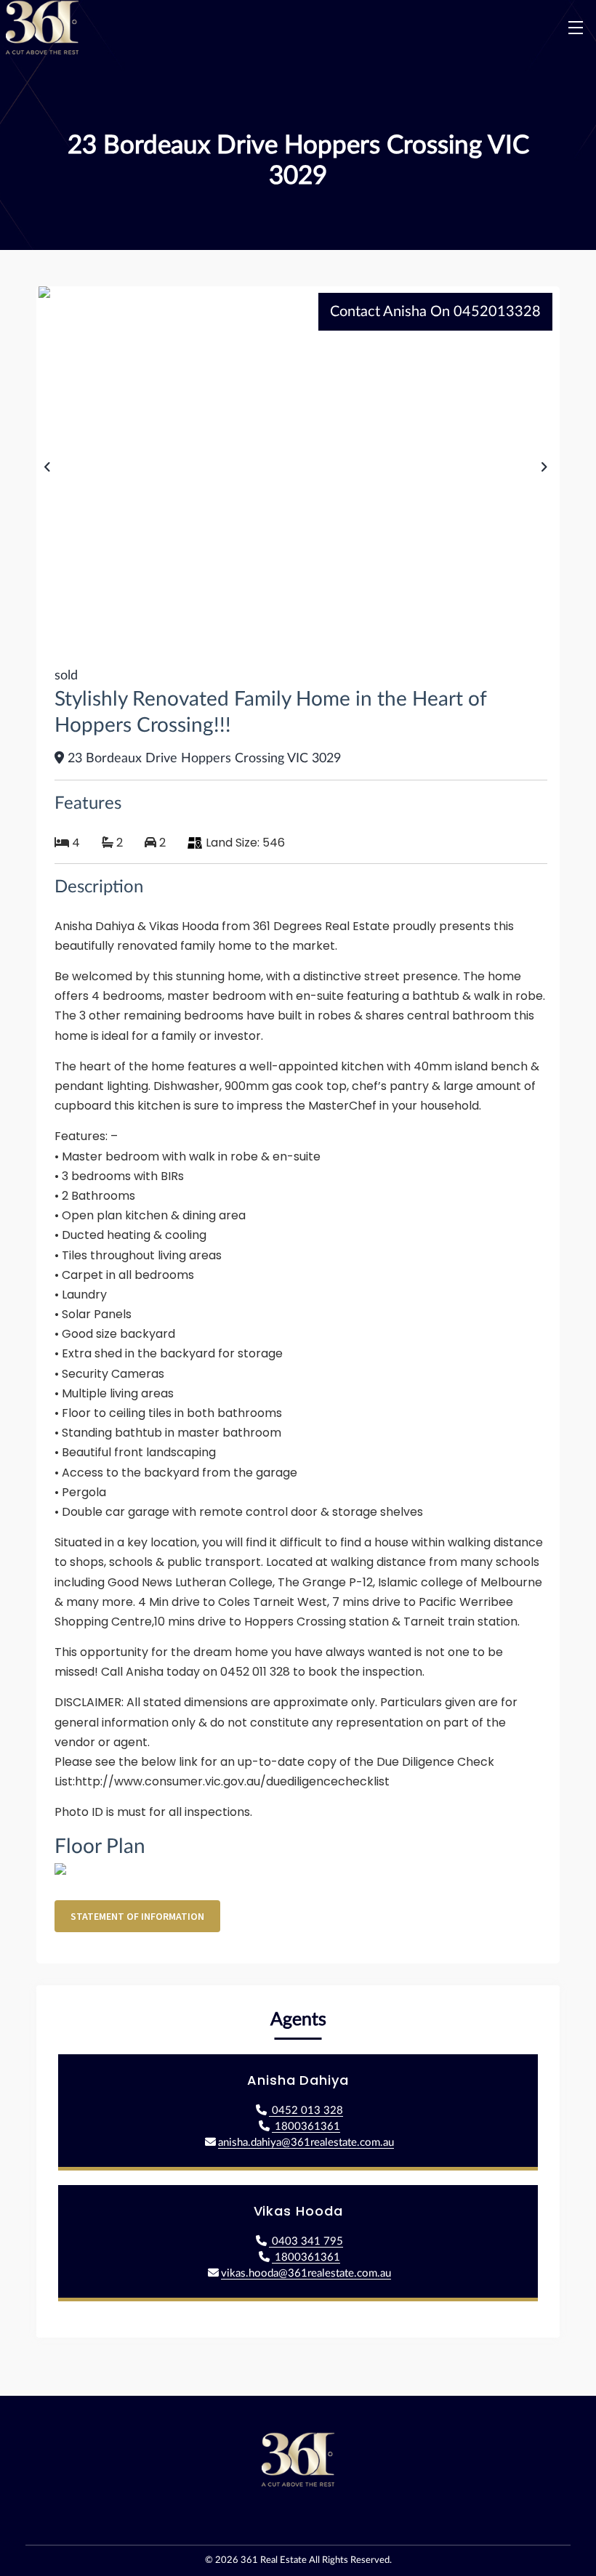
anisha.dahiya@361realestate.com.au (306, 2143)
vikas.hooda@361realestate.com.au (306, 2273)
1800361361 (306, 2127)
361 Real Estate (274, 2560)
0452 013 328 (306, 2111)
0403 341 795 (306, 2241)
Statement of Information (137, 1916)
